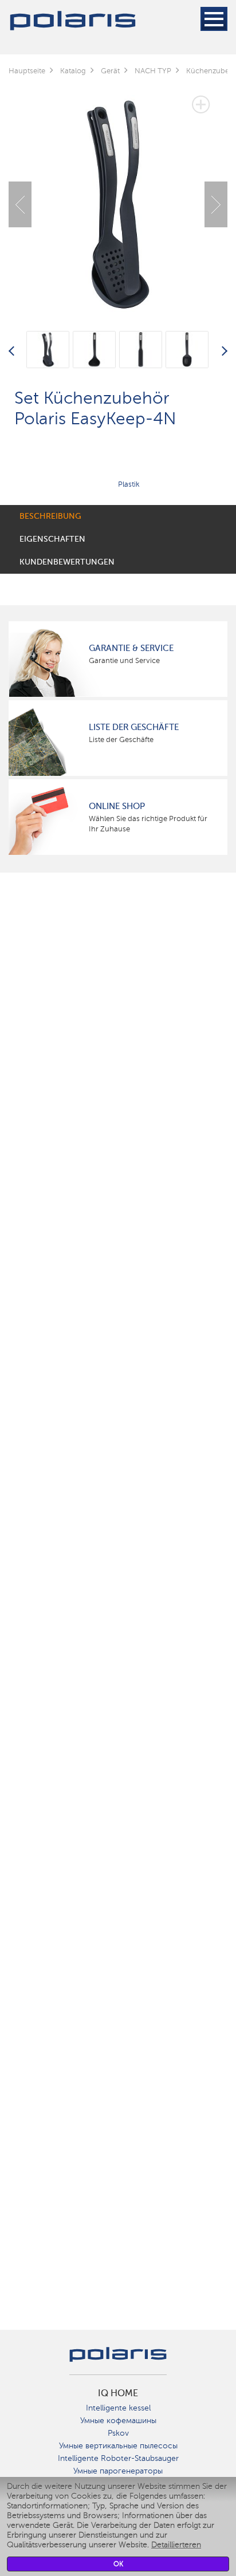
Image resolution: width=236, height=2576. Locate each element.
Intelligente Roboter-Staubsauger (118, 2458)
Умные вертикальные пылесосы (118, 2446)
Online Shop (117, 806)
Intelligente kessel (118, 2408)
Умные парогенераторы (118, 2471)
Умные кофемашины (118, 2421)
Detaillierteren (176, 2545)
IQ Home (118, 2393)
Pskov (118, 2433)
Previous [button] (20, 204)
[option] (118, 196)
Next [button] (216, 204)
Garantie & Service (131, 648)
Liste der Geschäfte (134, 727)
